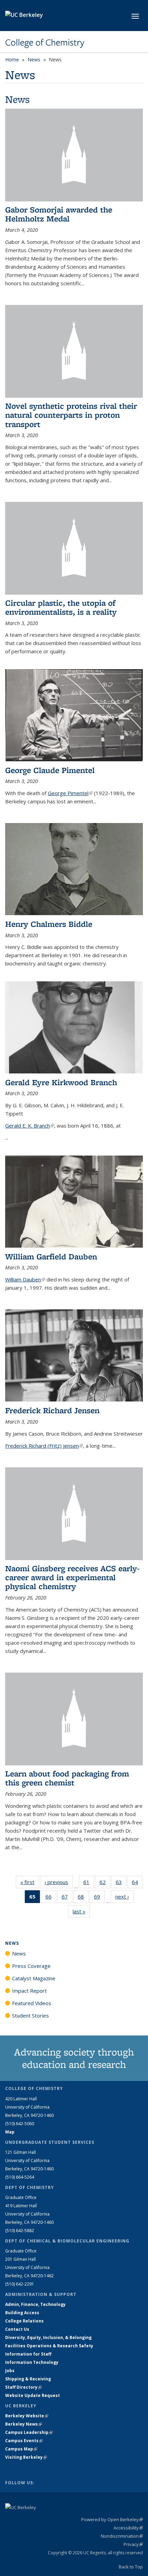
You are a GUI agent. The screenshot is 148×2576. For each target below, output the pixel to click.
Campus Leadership (29, 2432)
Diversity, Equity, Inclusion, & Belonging (48, 2337)
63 (121, 1884)
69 (99, 1898)
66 (51, 1898)
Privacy (133, 2544)
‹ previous (59, 1882)
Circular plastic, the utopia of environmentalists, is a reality (61, 607)
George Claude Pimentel (50, 770)
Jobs (10, 2371)
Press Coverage (31, 1966)
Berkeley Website (27, 2416)
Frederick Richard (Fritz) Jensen (44, 1446)
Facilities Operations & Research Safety (49, 2346)
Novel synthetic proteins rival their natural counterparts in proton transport (71, 415)
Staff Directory (23, 2387)
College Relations (24, 2321)
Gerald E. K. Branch (30, 1126)
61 (89, 1884)
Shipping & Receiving (28, 2379)
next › (124, 1896)
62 (105, 1884)
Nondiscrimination (122, 2536)
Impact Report (29, 1991)
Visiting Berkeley (26, 2457)
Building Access (22, 2313)
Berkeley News (24, 2424)
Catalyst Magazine (34, 1978)
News (34, 60)
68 (83, 1898)
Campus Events (24, 2441)
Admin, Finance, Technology (35, 2304)
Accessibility (128, 2528)
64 (137, 1884)
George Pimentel (70, 793)
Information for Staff (28, 2354)
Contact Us (17, 2329)
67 (67, 1898)
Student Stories (30, 2015)
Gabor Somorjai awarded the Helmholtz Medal (59, 214)
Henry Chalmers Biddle (49, 924)
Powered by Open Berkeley (112, 2519)
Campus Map (21, 2449)
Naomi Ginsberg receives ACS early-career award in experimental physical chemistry (72, 1577)
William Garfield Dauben (51, 1256)
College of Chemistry (45, 42)
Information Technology (32, 2362)
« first (30, 1882)
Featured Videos (32, 2003)
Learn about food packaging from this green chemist (67, 1778)
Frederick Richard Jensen (52, 1410)
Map (10, 2132)
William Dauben (25, 1279)
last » (81, 1911)
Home (12, 60)
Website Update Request (33, 2395)
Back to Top (131, 2567)
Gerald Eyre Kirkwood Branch (61, 1082)
